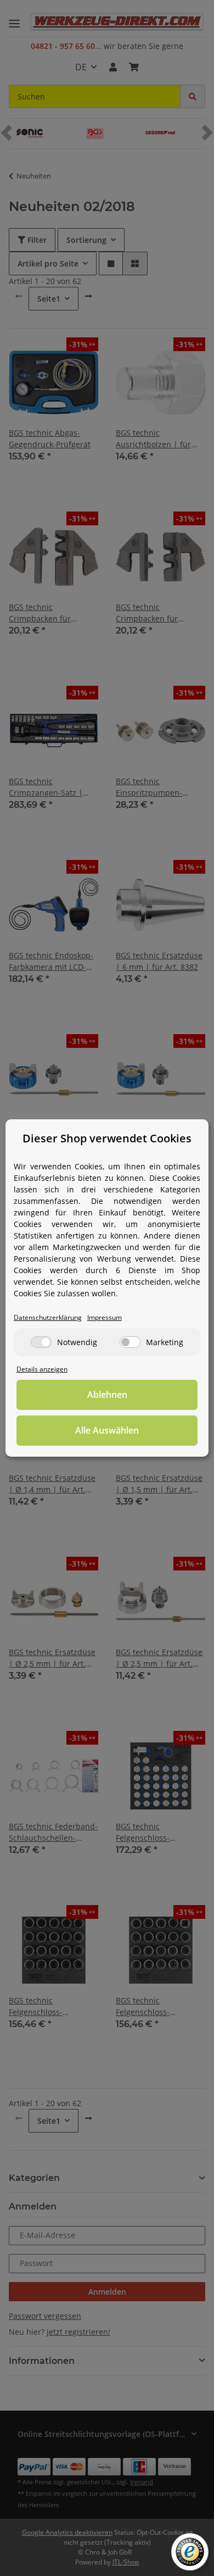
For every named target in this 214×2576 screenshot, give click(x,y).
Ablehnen (107, 1395)
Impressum (105, 1317)
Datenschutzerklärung (48, 1317)
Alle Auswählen (107, 1430)
